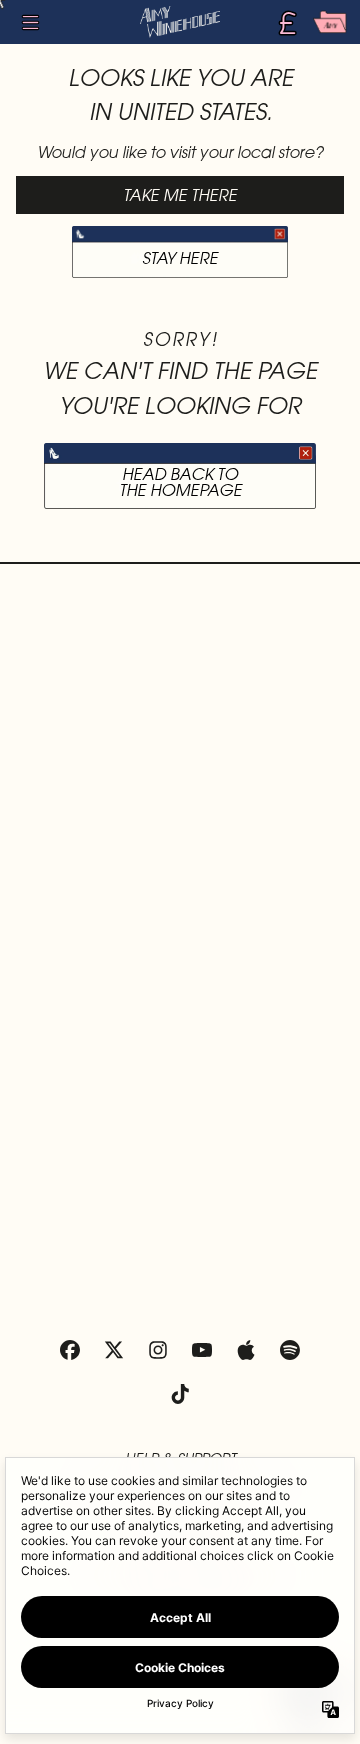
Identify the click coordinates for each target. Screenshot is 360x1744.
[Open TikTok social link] (180, 1394)
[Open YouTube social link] (202, 1350)
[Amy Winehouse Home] (180, 22)
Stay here (180, 257)
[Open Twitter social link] (114, 1350)
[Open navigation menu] (30, 22)
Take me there (180, 194)
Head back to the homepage (180, 481)
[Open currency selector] (286, 22)
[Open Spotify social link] (290, 1350)
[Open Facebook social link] (70, 1350)
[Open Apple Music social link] (246, 1350)
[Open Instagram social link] (158, 1350)
